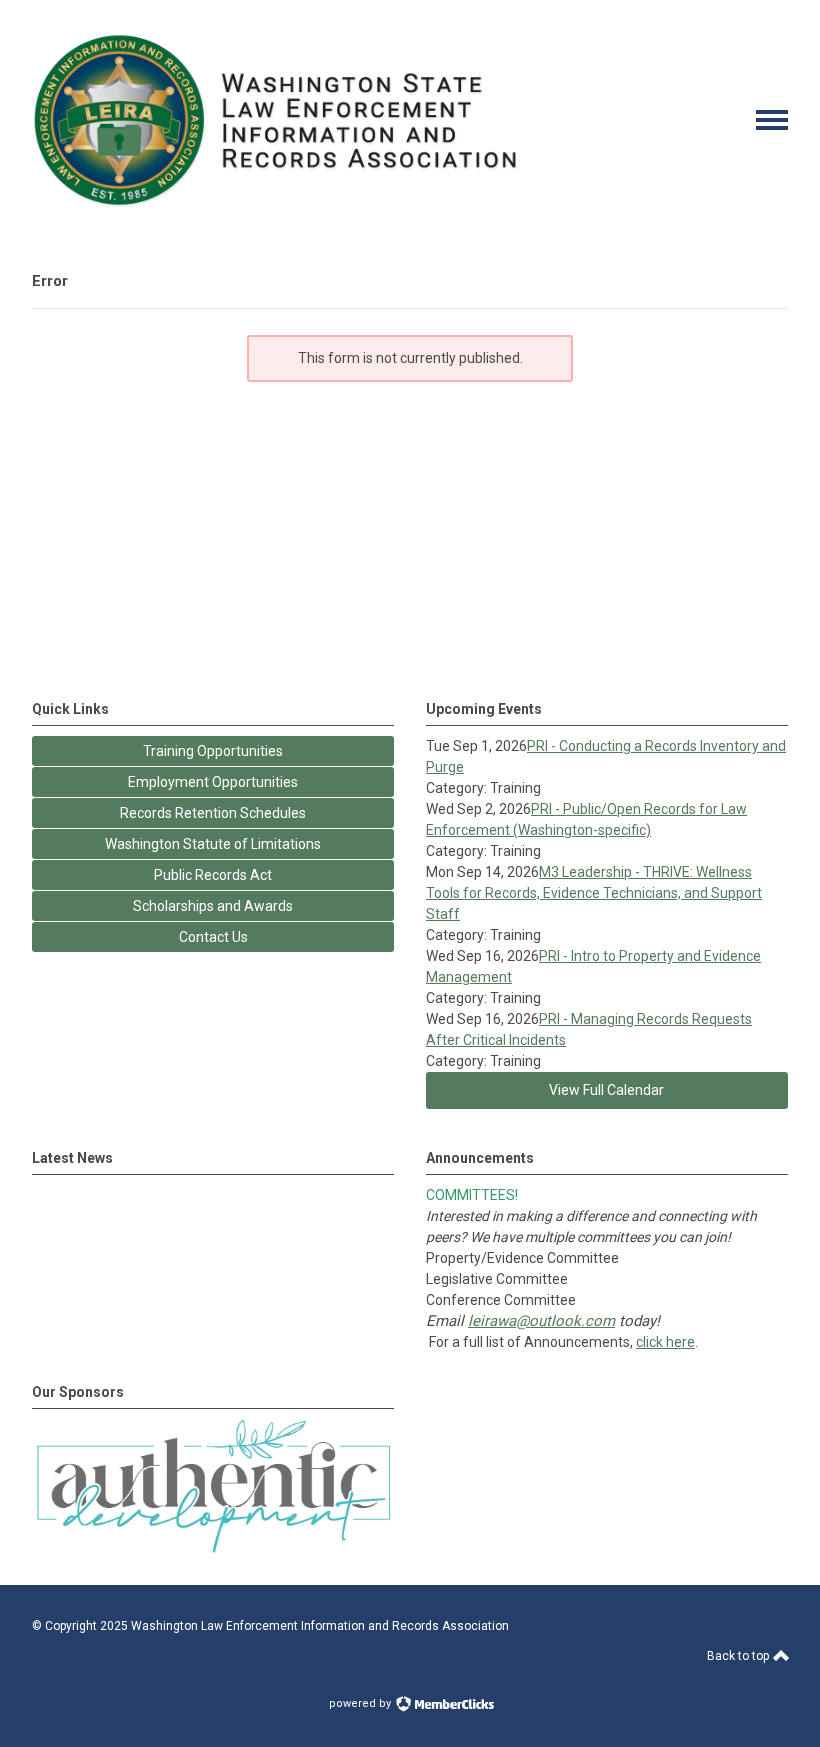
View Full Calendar (606, 1090)
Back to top (739, 1656)
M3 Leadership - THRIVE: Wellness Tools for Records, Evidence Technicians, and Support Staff (594, 893)
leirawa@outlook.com (541, 1321)
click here (665, 1342)
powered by (361, 1703)
